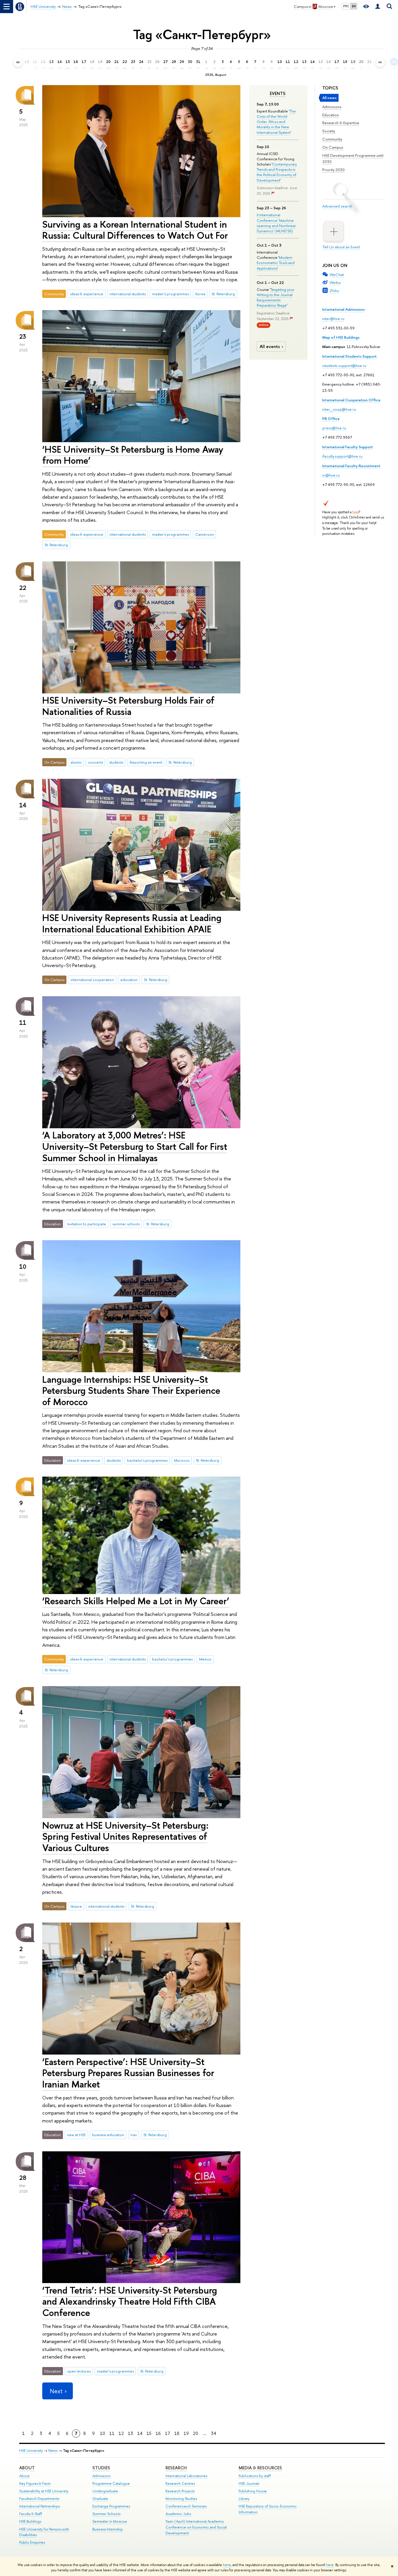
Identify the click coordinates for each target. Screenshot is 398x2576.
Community (332, 139)
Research (176, 2468)
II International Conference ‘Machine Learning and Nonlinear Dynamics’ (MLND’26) (276, 223)
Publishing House (253, 2491)
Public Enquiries (32, 2542)
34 (214, 2433)
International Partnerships (39, 2506)
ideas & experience (87, 294)
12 (121, 2433)
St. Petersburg (223, 294)
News (53, 2451)
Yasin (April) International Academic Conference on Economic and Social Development (196, 2527)
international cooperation (92, 980)
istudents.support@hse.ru (344, 366)
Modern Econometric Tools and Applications (276, 263)
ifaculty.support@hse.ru (342, 456)
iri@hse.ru (331, 475)
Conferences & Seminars (186, 2506)
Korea (200, 294)
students (116, 762)
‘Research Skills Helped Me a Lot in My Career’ (136, 1601)
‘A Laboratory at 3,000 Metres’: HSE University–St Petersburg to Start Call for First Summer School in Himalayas (135, 1146)
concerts (95, 762)
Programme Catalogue (111, 2483)
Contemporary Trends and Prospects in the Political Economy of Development (277, 172)
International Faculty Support (348, 447)
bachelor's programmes (147, 1460)
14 (140, 2433)
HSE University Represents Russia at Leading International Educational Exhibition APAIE (132, 923)
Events (278, 94)
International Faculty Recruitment (351, 466)
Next (56, 2391)
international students (128, 294)
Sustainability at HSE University (44, 2491)
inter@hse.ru (333, 319)
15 (149, 2433)
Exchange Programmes (111, 2506)
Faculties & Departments (39, 2499)
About (27, 2468)
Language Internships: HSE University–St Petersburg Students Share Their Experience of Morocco (131, 1391)
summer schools (126, 1224)
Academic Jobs (178, 2514)
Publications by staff (255, 2476)
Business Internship (108, 2529)
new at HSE (76, 2135)
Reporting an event (146, 762)
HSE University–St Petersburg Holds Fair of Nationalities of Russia (128, 706)
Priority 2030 (333, 170)
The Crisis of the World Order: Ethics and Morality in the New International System (276, 122)
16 (158, 2433)
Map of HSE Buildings (341, 337)
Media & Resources (260, 2468)
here (227, 2565)
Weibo (335, 282)
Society (329, 131)
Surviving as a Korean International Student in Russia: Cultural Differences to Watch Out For (135, 230)
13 (131, 2433)
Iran (134, 2135)
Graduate (100, 2499)
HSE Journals (249, 2483)
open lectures (79, 2371)
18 (177, 2433)
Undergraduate (105, 2491)
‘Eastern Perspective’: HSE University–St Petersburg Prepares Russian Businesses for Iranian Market (128, 2073)
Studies (101, 2468)
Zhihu (334, 291)
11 (112, 2433)
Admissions (332, 107)
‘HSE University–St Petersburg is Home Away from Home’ (133, 455)
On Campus (333, 147)
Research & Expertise (341, 123)
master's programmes (170, 294)
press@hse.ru (334, 428)
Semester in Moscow (110, 2521)
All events (270, 346)
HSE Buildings (30, 2521)
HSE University (31, 2451)
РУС (346, 6)
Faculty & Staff (31, 2514)
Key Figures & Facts (35, 2483)
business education (108, 2135)
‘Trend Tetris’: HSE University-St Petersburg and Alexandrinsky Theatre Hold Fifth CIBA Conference (130, 2301)
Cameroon (205, 534)
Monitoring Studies (181, 2499)
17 (168, 2433)
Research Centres (180, 2483)
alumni (76, 762)
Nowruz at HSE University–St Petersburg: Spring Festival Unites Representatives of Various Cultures (125, 1837)
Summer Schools (106, 2514)
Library (244, 2499)
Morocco (182, 1460)
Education (331, 115)
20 (196, 2433)
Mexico (205, 1659)
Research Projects (180, 2491)
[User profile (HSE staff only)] (378, 7)
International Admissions (344, 309)
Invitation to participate (87, 1224)
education (129, 980)
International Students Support (349, 356)
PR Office (331, 419)
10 (103, 2433)
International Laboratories (186, 2476)
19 (186, 2433)
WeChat (337, 275)
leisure (76, 1906)
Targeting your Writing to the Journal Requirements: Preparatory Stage (275, 297)
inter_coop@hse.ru (339, 409)
